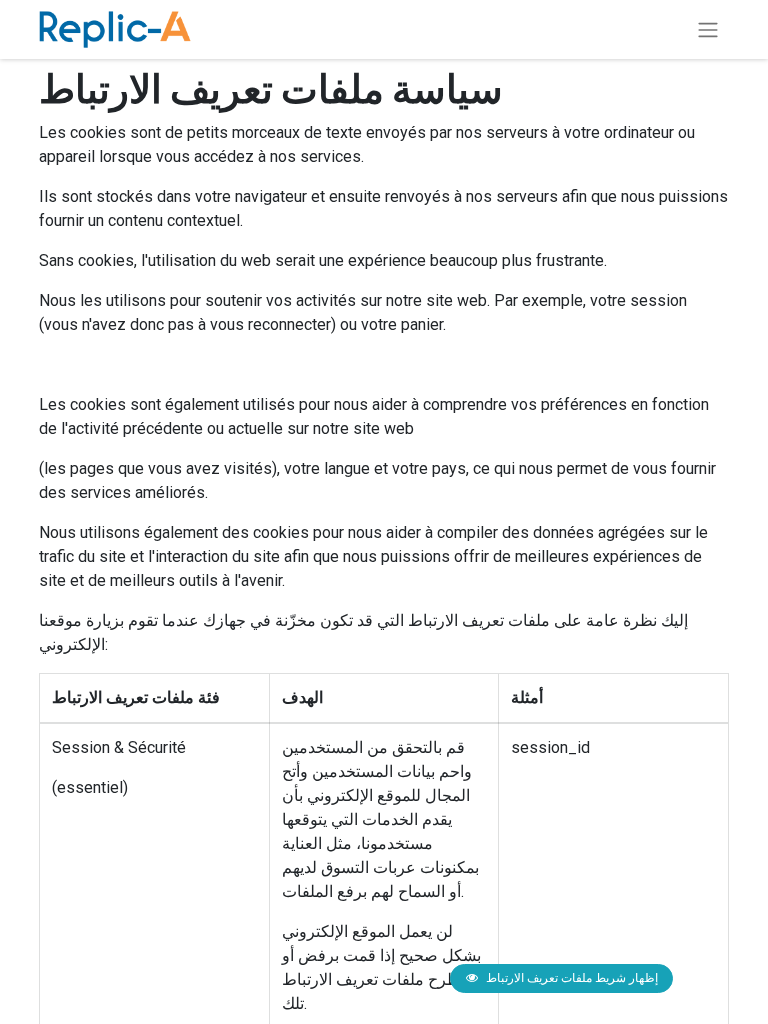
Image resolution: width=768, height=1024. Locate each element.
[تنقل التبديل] (708, 29)
